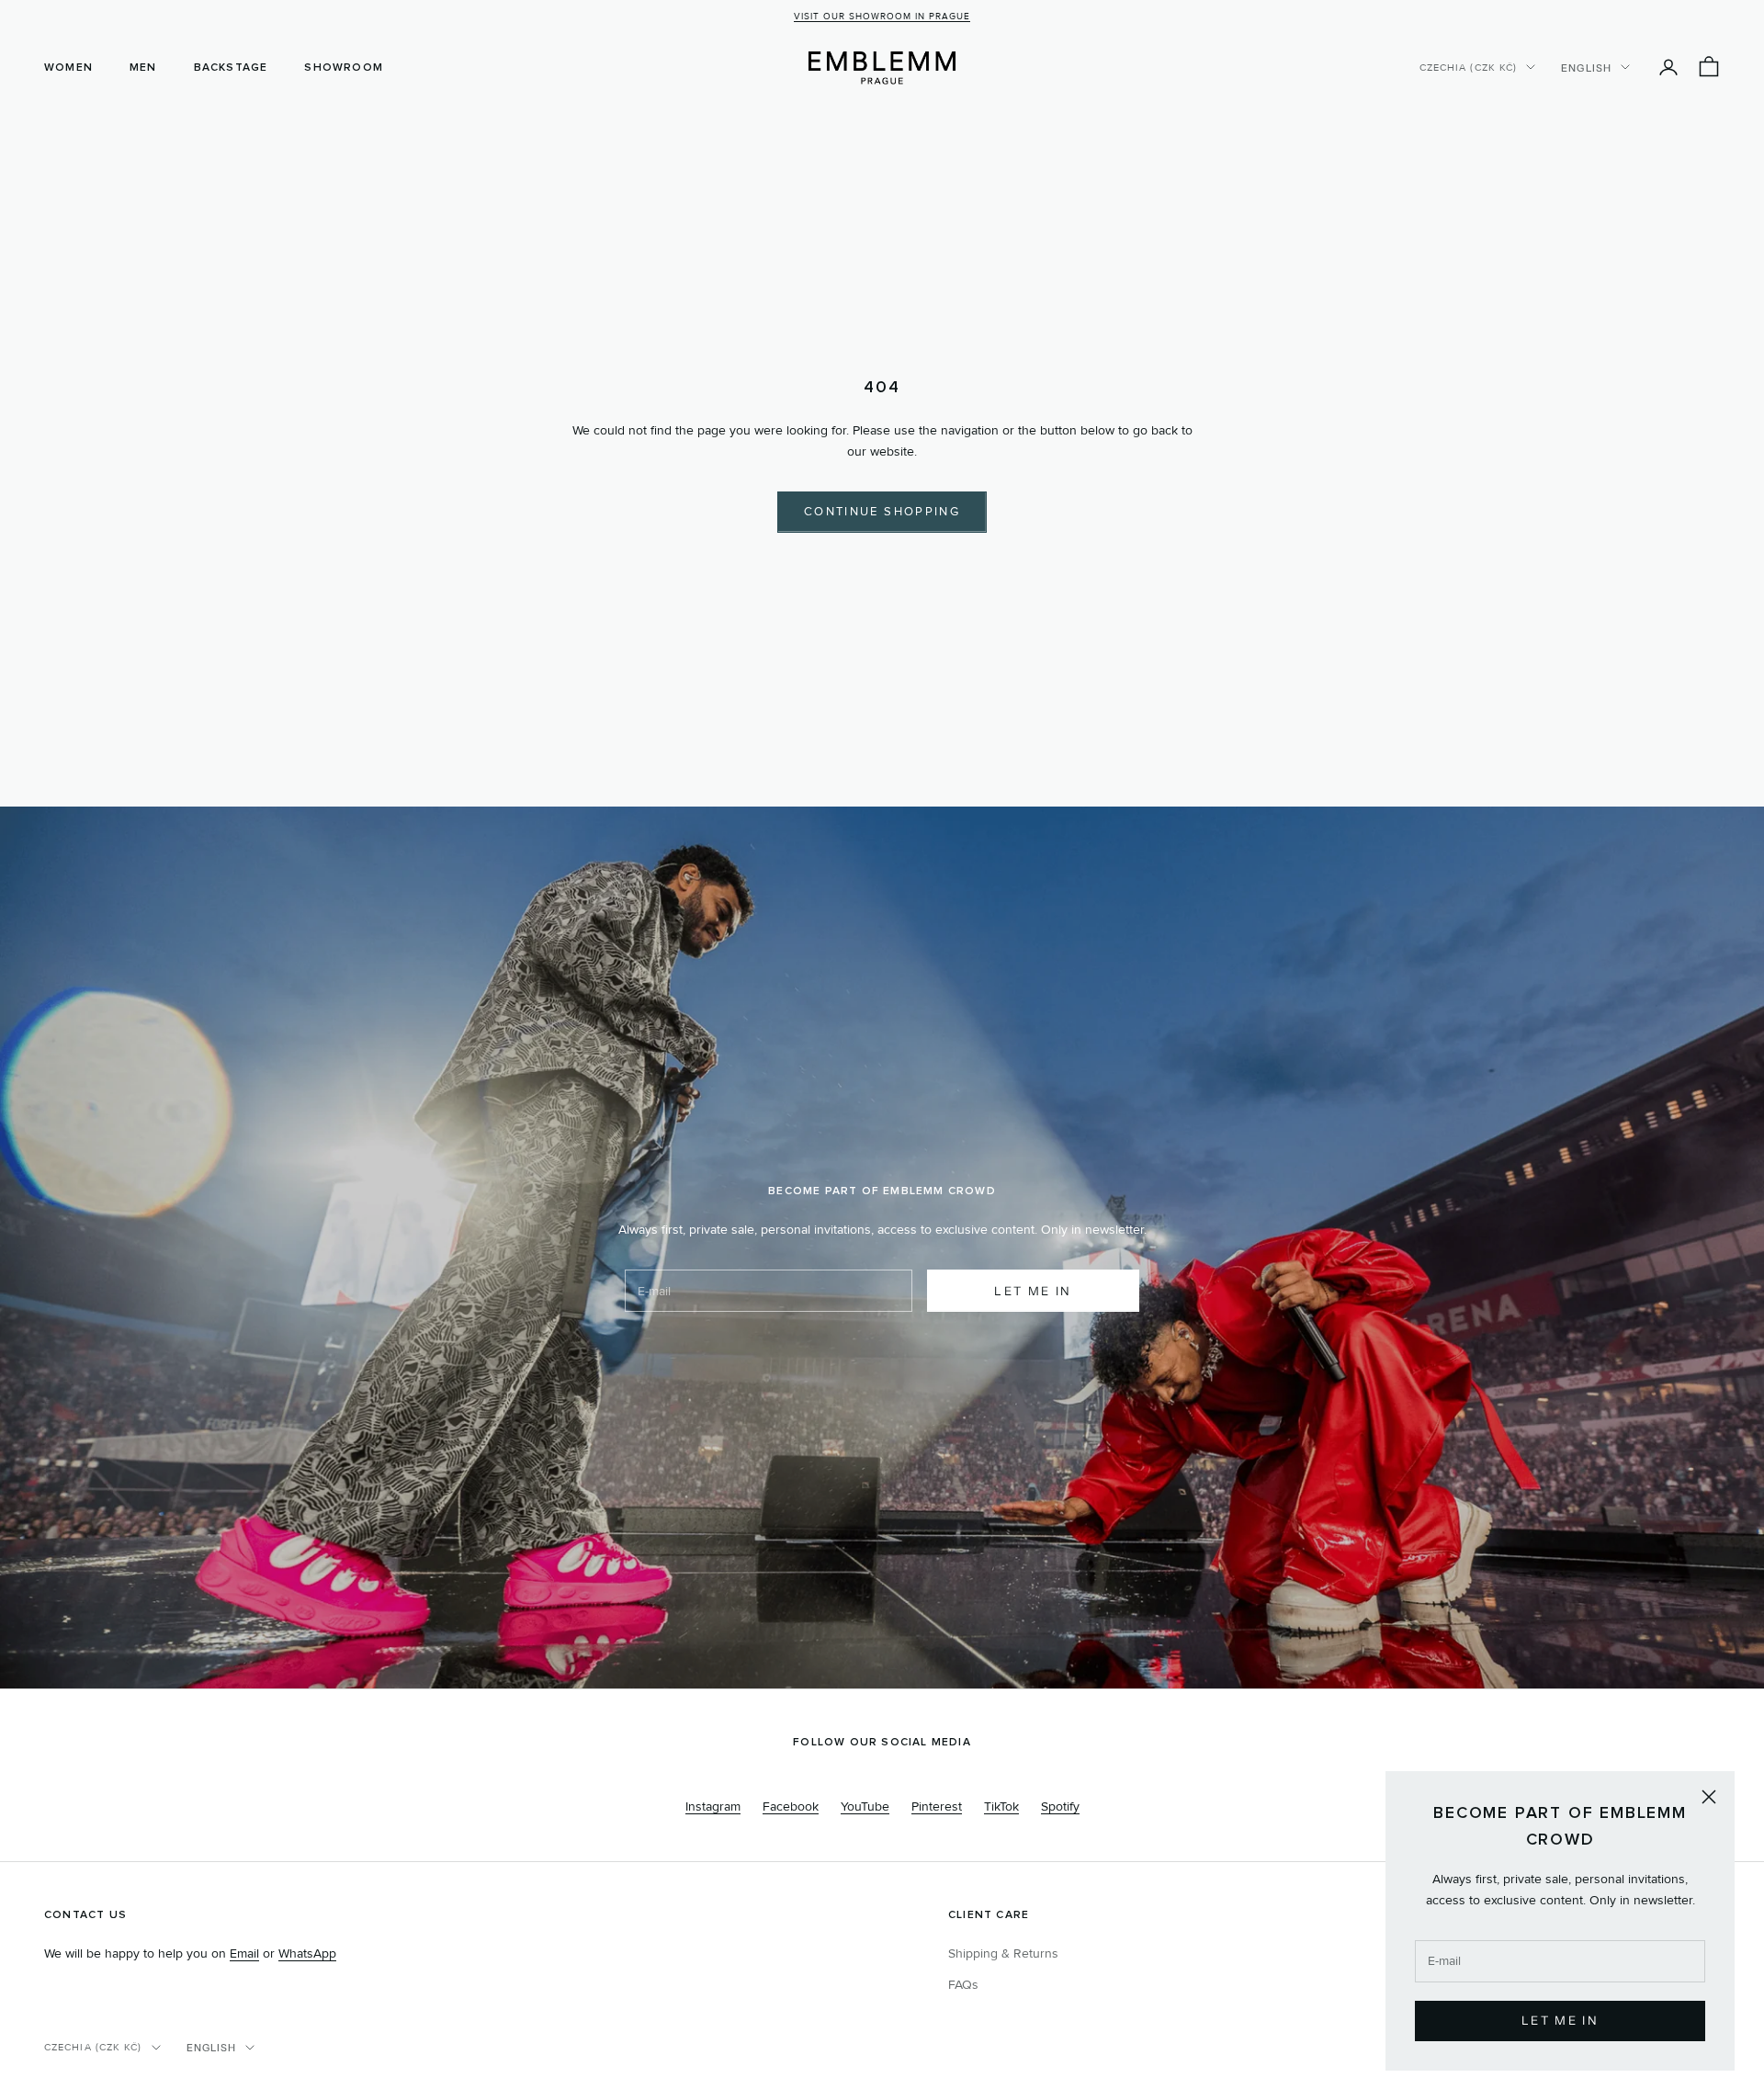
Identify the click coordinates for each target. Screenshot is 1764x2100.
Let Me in (1560, 2020)
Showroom (344, 67)
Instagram (713, 1806)
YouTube (865, 1806)
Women (68, 67)
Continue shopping (882, 512)
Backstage (231, 67)
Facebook (791, 1806)
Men (143, 67)
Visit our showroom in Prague (882, 17)
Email (244, 1953)
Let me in (1033, 1291)
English (1586, 67)
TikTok (1001, 1806)
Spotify (1060, 1806)
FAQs (963, 1985)
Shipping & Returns (1003, 1953)
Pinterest (937, 1806)
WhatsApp (307, 1953)
